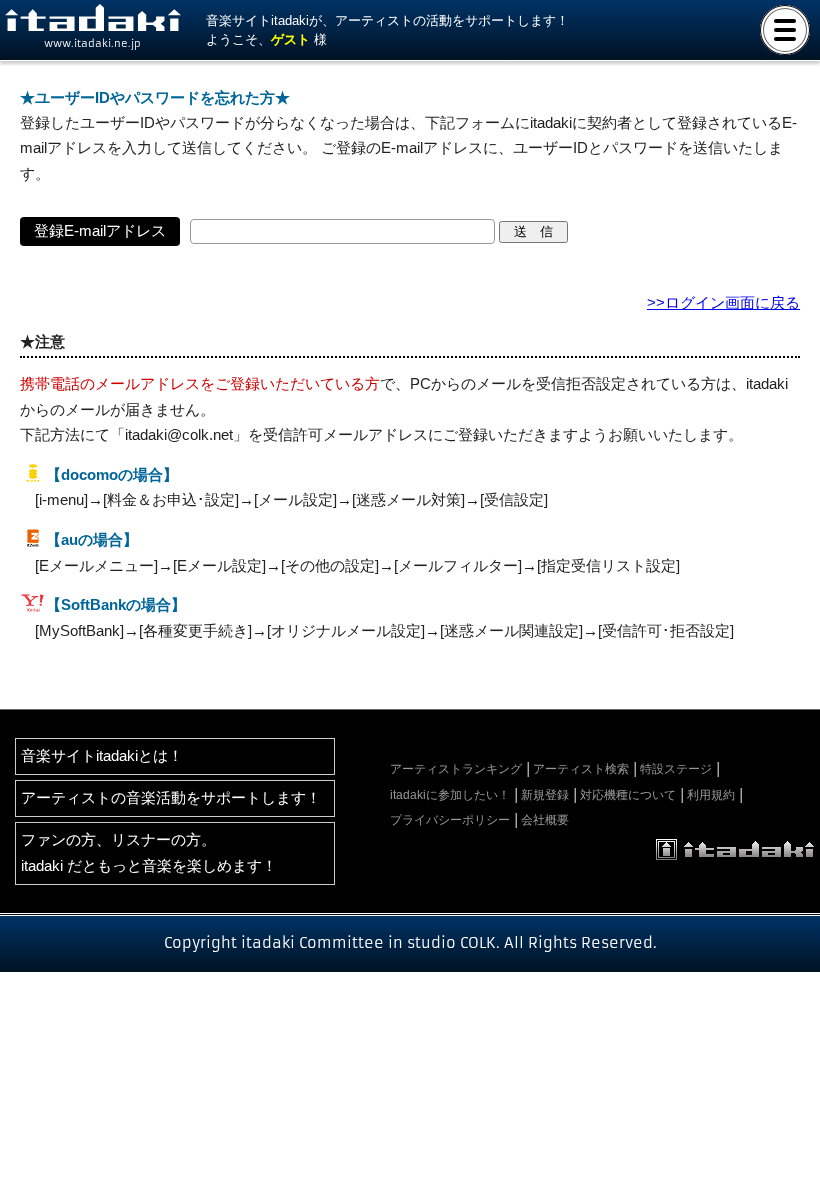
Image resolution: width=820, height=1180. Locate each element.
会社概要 (545, 820)
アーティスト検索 (581, 769)
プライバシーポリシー (450, 820)
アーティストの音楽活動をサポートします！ (171, 798)
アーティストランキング (456, 769)
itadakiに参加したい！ (450, 795)
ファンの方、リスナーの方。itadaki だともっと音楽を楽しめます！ (149, 852)
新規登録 (545, 795)
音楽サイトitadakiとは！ (102, 756)
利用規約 (711, 795)
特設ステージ (676, 769)
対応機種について (628, 795)
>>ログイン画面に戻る (723, 303)
